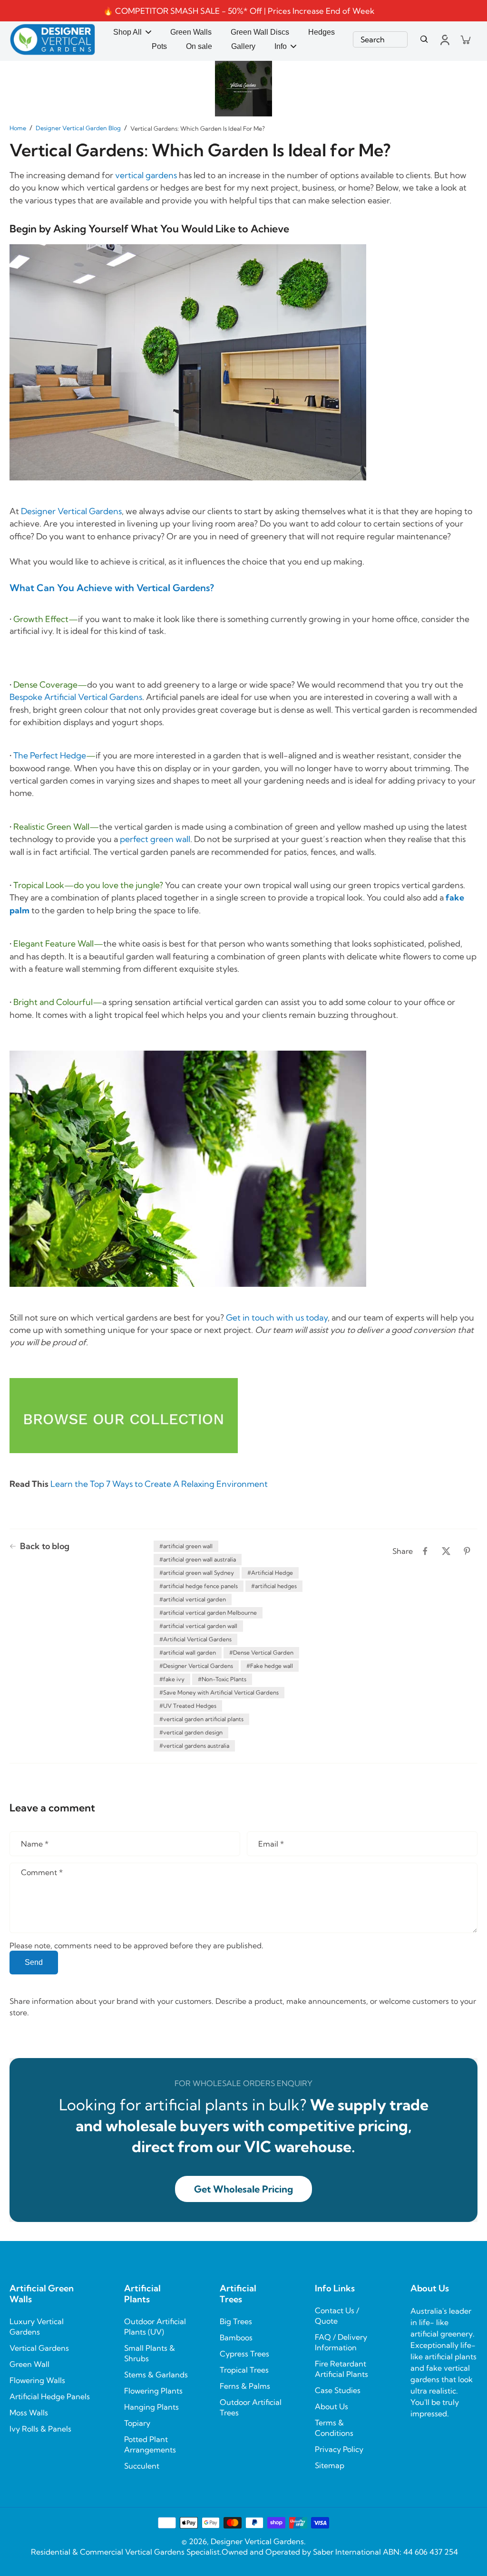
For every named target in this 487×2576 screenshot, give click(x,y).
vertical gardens (146, 175)
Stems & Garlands (156, 2375)
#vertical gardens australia (194, 1746)
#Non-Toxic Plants (222, 1679)
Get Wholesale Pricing (243, 2189)
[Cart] (465, 39)
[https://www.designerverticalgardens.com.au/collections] (124, 1417)
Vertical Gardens (39, 2348)
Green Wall (29, 2364)
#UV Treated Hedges (188, 1706)
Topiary (137, 2423)
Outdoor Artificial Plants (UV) (155, 2327)
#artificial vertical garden (193, 1599)
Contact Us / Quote (337, 2316)
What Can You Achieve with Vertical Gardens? (112, 588)
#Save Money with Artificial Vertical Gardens (219, 1692)
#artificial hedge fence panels (199, 1586)
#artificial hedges (274, 1586)
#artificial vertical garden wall (198, 1626)
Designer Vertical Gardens (71, 511)
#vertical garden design (191, 1732)
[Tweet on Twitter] (446, 1551)
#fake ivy (172, 1679)
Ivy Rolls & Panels (40, 2429)
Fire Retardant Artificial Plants (341, 2369)
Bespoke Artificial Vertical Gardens (76, 697)
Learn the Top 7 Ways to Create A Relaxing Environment (159, 1484)
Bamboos (236, 2337)
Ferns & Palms (245, 2386)
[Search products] (424, 39)
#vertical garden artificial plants (201, 1719)
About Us (331, 2406)
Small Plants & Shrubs (150, 2353)
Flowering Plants (153, 2391)
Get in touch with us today (277, 1317)
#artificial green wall (186, 1546)
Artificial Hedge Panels (50, 2396)
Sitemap (330, 2465)
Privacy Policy (339, 2449)
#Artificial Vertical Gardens (195, 1639)
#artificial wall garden (188, 1652)
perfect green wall (155, 839)
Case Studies (338, 2390)
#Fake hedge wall (270, 1666)
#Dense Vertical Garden (261, 1652)
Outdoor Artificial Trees (251, 2407)
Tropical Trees (244, 2370)
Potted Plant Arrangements (150, 2444)
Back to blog (45, 1546)
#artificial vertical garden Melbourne (208, 1613)
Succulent (142, 2466)
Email (271, 1844)
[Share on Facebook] (425, 1551)
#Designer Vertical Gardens (196, 1666)
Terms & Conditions (334, 2428)
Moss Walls (29, 2413)
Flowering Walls (37, 2380)
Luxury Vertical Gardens (37, 2327)
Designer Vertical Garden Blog (78, 128)
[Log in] (444, 39)
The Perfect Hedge (50, 755)
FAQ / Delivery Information (341, 2342)
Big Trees (236, 2321)
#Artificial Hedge (270, 1573)
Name (35, 1844)
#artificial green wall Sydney (197, 1573)
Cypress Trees (244, 2354)
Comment (42, 1872)
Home (18, 128)
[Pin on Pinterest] (467, 1551)
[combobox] (380, 39)
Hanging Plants (151, 2407)
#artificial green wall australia (198, 1559)
